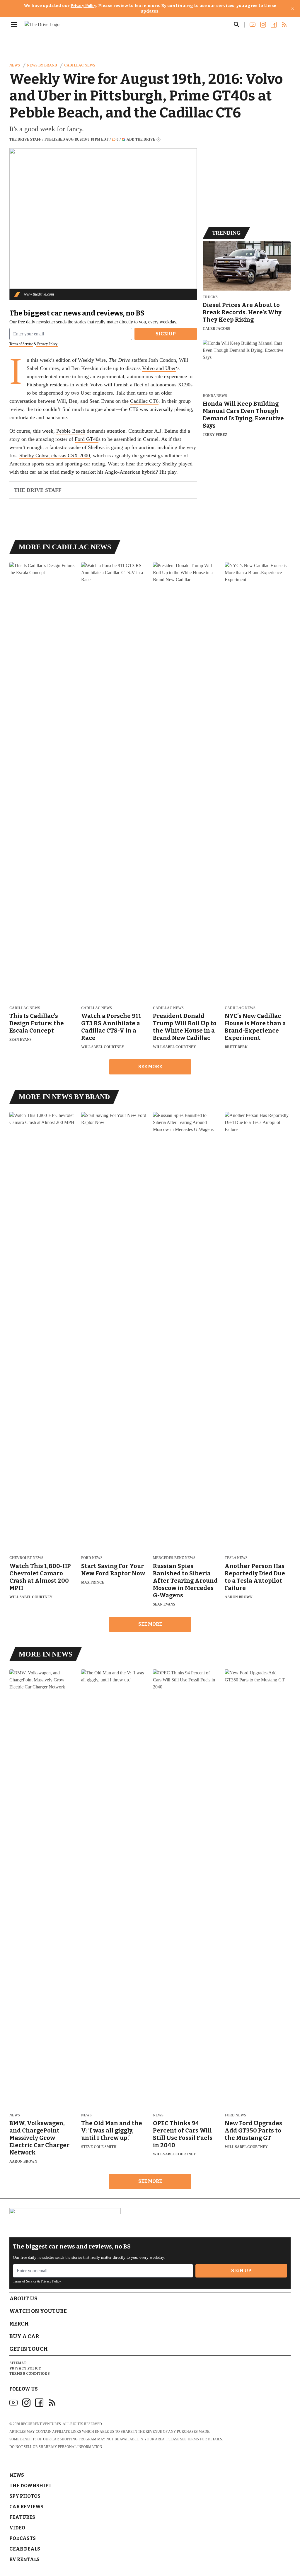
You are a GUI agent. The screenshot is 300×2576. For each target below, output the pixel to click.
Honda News (215, 396)
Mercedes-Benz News (174, 1558)
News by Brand (42, 65)
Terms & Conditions (30, 2374)
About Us (23, 2299)
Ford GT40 (87, 439)
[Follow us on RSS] (284, 25)
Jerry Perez (215, 435)
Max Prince (93, 1582)
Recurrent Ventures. (41, 2424)
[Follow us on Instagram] (263, 25)
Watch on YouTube (38, 2311)
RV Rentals (24, 2559)
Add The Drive (141, 139)
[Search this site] (237, 25)
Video (17, 2528)
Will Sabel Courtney (103, 1047)
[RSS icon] (52, 2403)
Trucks (210, 297)
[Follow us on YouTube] (253, 25)
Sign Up (166, 334)
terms (193, 2439)
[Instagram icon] (26, 2403)
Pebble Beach (71, 431)
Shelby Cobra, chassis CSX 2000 (55, 456)
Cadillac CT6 (144, 401)
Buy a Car (24, 2336)
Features (22, 2517)
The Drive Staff (25, 139)
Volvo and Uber (159, 368)
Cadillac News (80, 65)
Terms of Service (21, 344)
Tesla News (236, 1558)
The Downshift (30, 2486)
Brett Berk (236, 1047)
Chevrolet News (26, 1558)
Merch (19, 2324)
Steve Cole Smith (99, 2147)
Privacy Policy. (47, 344)
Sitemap (18, 2363)
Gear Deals (25, 2549)
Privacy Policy (83, 6)
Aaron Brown (239, 1597)
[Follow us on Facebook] (274, 25)
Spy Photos (25, 2496)
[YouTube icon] (13, 2403)
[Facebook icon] (39, 2403)
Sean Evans (21, 1040)
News (15, 65)
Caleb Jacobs (216, 329)
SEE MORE (150, 1067)
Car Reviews (26, 2507)
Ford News (92, 1558)
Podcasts (23, 2538)
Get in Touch (29, 2349)
